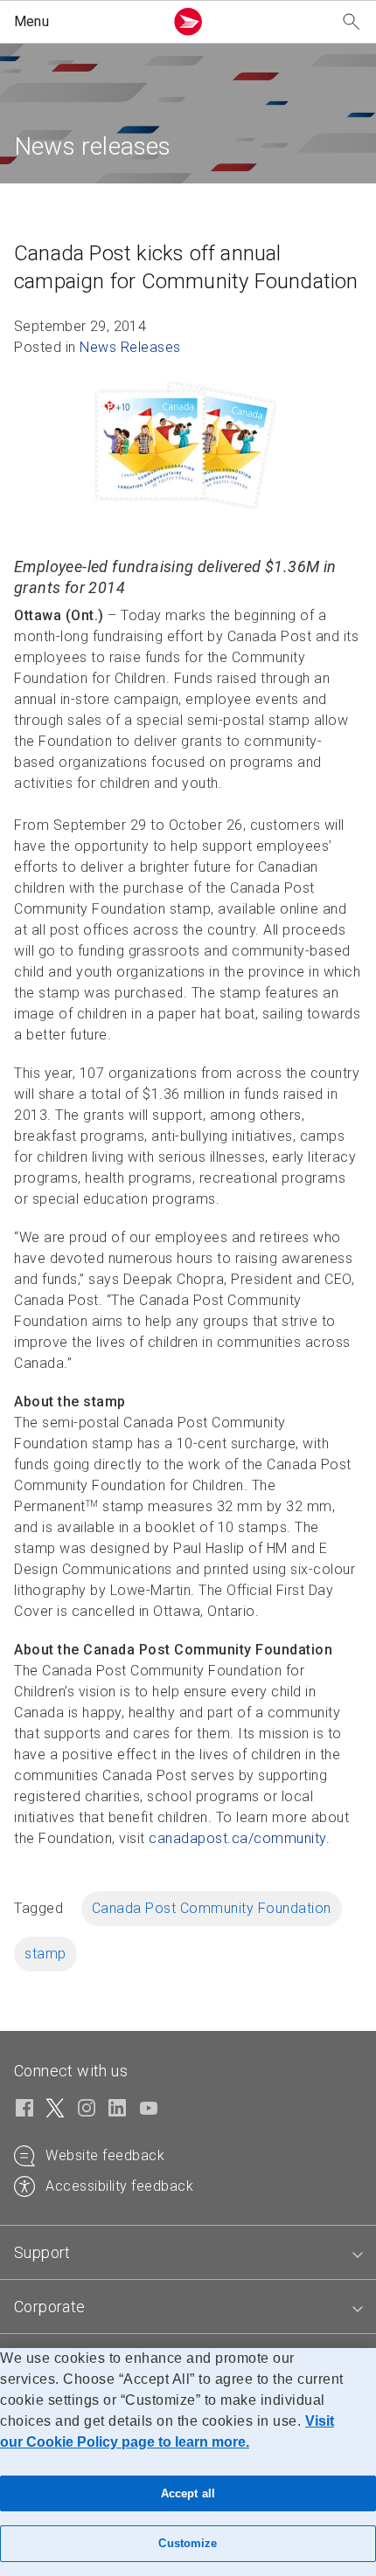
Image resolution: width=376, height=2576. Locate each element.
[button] (85, 22)
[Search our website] (352, 22)
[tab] (188, 2253)
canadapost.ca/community (237, 1838)
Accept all (188, 2493)
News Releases (130, 347)
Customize (188, 2543)
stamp (45, 1954)
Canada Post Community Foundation (212, 1908)
